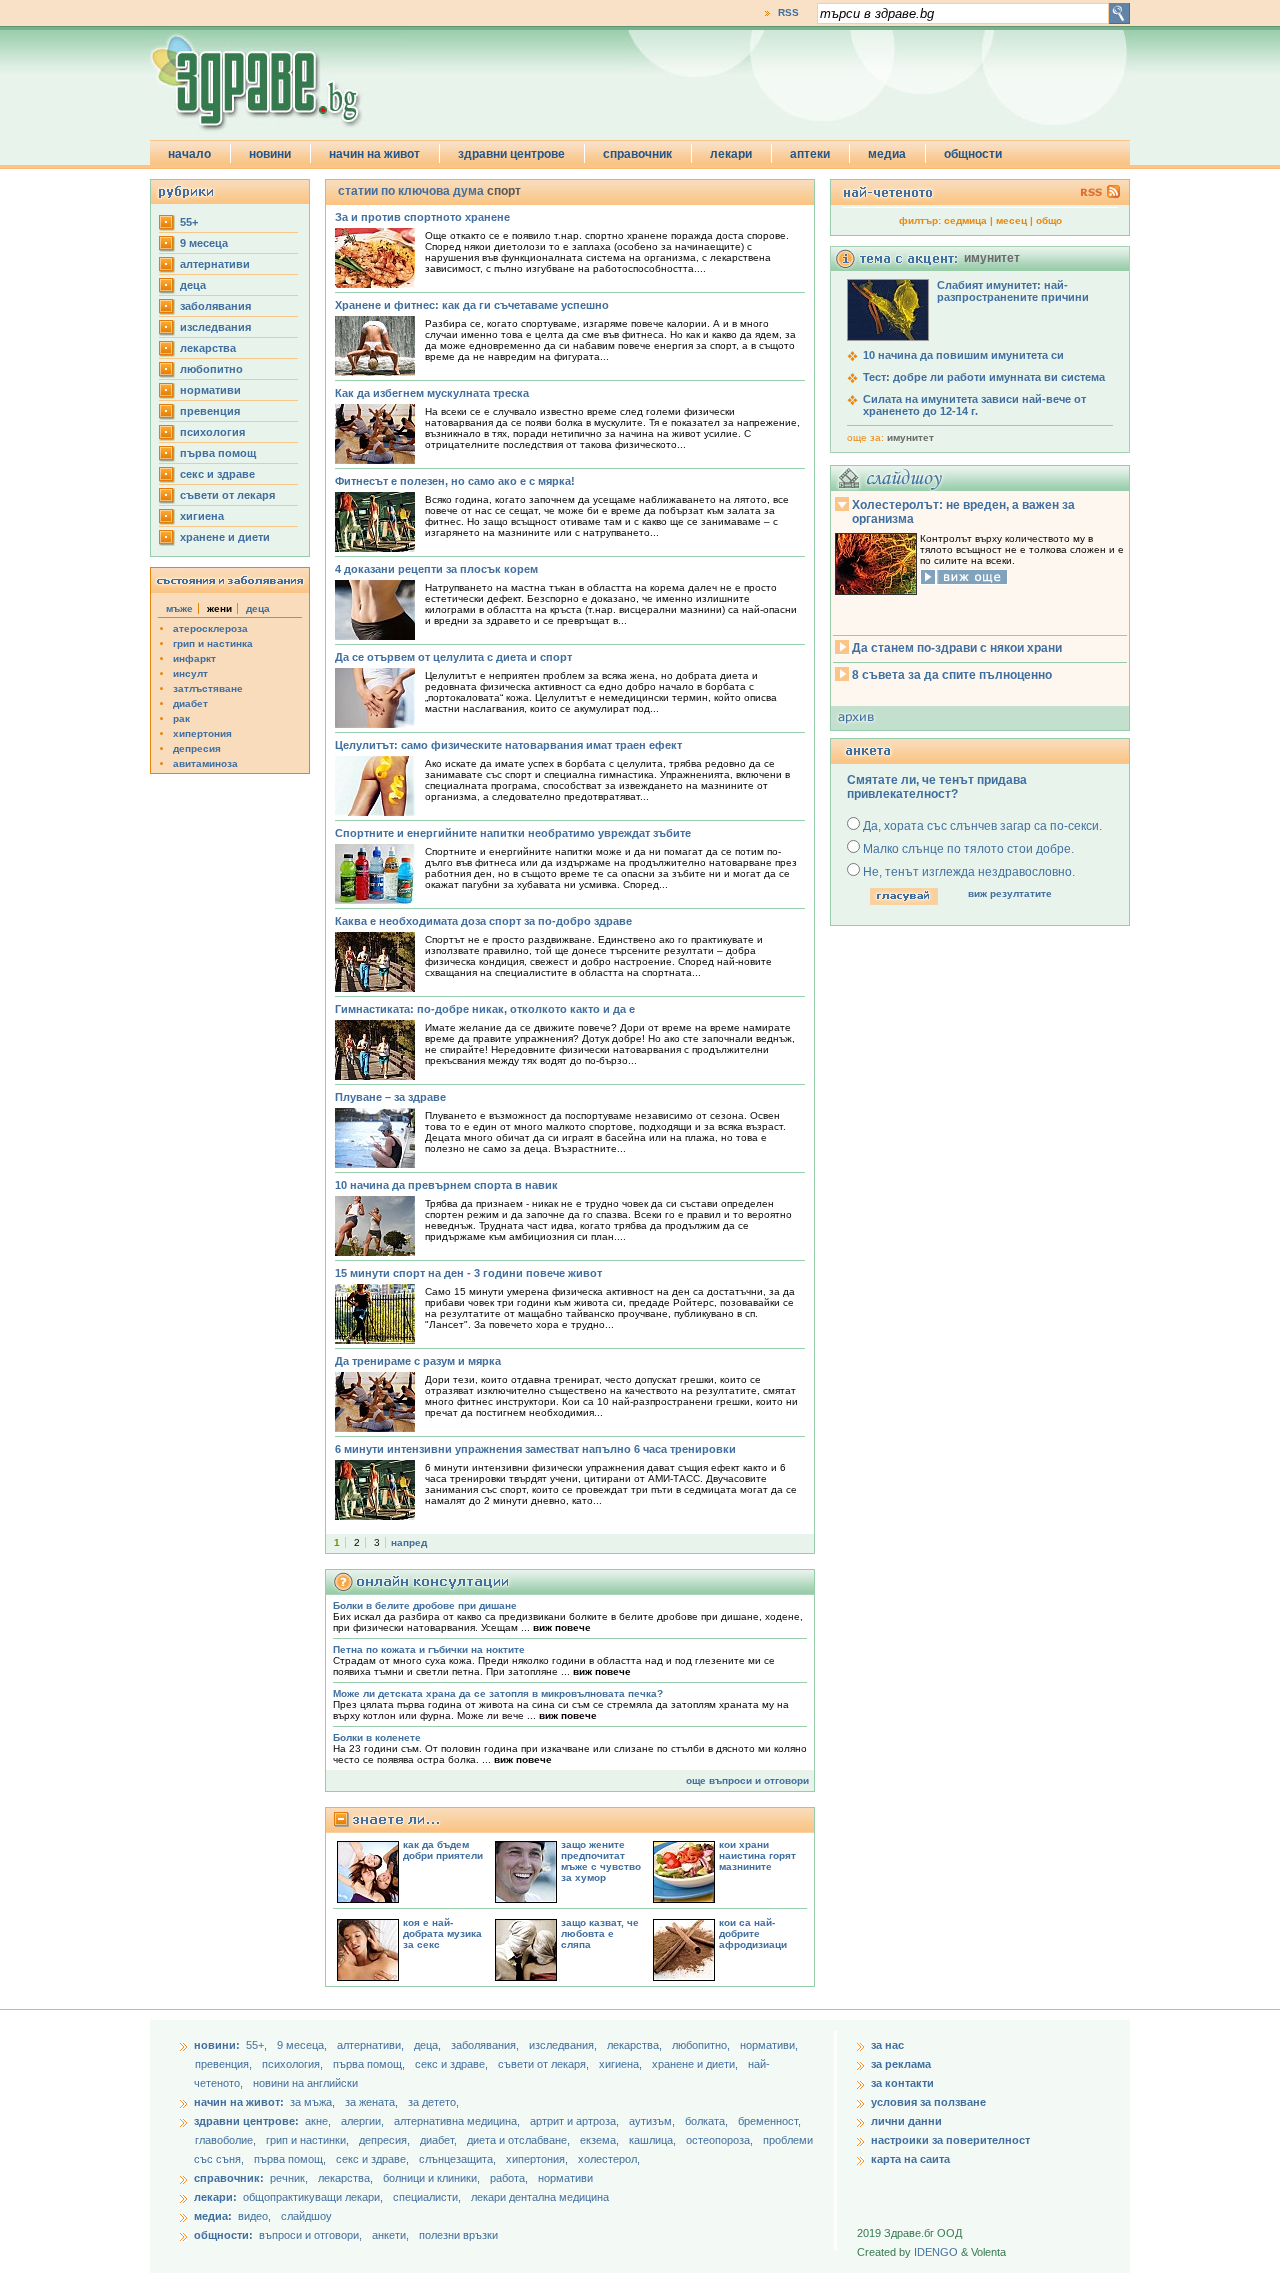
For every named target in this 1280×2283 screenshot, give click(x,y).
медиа (887, 154)
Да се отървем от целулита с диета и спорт (453, 657)
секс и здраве (217, 474)
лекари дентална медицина (540, 2197)
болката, (708, 2121)
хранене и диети (225, 537)
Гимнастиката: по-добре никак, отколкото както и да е (485, 1009)
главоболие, (227, 2140)
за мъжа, (312, 2102)
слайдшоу (306, 2216)
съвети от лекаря (227, 495)
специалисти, (427, 2197)
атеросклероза (210, 628)
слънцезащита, (459, 2159)
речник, (289, 2178)
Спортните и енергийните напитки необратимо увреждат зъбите (513, 833)
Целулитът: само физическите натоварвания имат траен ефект (508, 745)
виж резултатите (1010, 893)
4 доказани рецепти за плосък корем (436, 569)
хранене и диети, (696, 2064)
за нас (887, 2045)
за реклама (901, 2064)
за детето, (433, 2102)
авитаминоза (205, 763)
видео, (254, 2216)
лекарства (208, 348)
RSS (788, 12)
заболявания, (486, 2045)
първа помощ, (370, 2064)
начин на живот (374, 154)
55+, (258, 2045)
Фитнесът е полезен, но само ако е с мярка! (455, 481)
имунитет (910, 437)
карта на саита (910, 2159)
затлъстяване (208, 688)
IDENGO (936, 2252)
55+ (189, 222)
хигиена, (622, 2064)
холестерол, (609, 2159)
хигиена (202, 516)
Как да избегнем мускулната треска (432, 393)
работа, (509, 2178)
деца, (429, 2045)
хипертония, (538, 2159)
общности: (223, 2235)
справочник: (229, 2178)
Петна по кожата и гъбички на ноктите (429, 1649)
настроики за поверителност (950, 2140)
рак (181, 718)
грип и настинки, (309, 2140)
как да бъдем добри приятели (443, 1850)
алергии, (364, 2121)
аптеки (810, 154)
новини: (217, 2045)
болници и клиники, (431, 2178)
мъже (179, 608)
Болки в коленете (377, 1737)
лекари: (215, 2197)
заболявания (215, 306)
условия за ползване (928, 2102)
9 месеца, (303, 2045)
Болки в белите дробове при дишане (425, 1605)
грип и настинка (213, 643)
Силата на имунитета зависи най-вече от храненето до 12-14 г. (974, 405)
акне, (319, 2121)
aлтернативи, (372, 2045)
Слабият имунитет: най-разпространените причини (1013, 291)
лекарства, (636, 2045)
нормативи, (769, 2045)
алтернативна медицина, (458, 2121)
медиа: (213, 2216)
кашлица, (654, 2140)
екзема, (601, 2140)
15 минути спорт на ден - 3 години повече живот (468, 1273)
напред (409, 1542)
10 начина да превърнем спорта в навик (446, 1185)
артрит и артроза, (576, 2121)
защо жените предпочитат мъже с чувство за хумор (601, 1861)
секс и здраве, (453, 2064)
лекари (731, 154)
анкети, (390, 2235)
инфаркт (194, 658)
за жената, (371, 2102)
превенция (210, 411)
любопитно (211, 369)
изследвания (215, 327)
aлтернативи (215, 264)
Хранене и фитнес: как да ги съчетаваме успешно (472, 305)
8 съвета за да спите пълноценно (952, 675)
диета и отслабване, (520, 2140)
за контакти (902, 2083)
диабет (190, 703)
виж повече (562, 1627)
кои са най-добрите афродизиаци (753, 1933)
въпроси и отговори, (310, 2235)
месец (1011, 220)
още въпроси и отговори (747, 1780)
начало (189, 154)
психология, (294, 2064)
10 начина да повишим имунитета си (963, 355)
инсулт (190, 673)
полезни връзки (458, 2235)
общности (973, 154)
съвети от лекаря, (545, 2064)
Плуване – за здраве (390, 1097)
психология (212, 432)
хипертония (202, 733)
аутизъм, (653, 2121)
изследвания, (564, 2045)
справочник (637, 154)
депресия (197, 748)
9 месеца (204, 243)
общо (1049, 220)
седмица (965, 220)
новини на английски (305, 2083)
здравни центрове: (246, 2121)
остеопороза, (721, 2140)
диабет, (440, 2140)
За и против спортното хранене (422, 217)
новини (270, 154)
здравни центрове (511, 154)
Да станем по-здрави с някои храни (957, 648)
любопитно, (702, 2045)
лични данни (906, 2121)
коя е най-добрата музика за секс (442, 1933)
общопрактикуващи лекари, (313, 2197)
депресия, (386, 2140)
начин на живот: (239, 2102)
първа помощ (218, 453)
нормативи (210, 390)
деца (193, 285)
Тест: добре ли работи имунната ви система (984, 377)
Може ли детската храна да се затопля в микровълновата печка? (498, 1693)
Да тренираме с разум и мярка (418, 1361)
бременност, (769, 2121)
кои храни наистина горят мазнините (757, 1855)
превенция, (225, 2064)
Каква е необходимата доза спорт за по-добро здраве (483, 921)
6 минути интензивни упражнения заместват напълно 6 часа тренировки (535, 1449)
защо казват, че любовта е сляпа (600, 1933)
